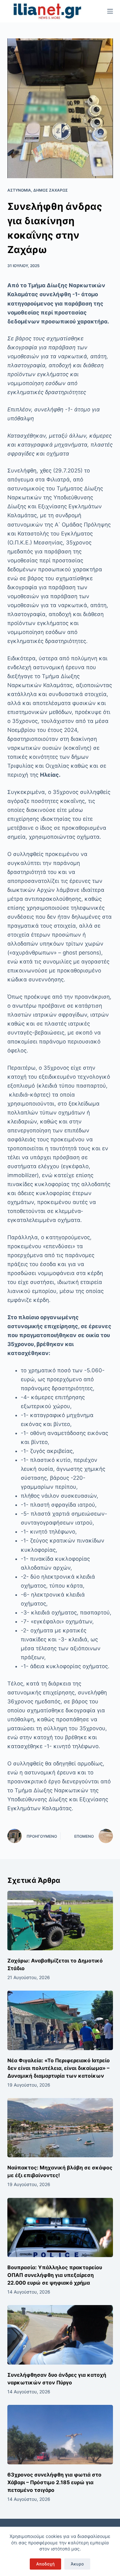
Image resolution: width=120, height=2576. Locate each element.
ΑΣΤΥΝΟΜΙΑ (19, 190)
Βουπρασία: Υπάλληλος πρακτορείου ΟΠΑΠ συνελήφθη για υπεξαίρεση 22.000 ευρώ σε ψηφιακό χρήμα (55, 2275)
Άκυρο (77, 2564)
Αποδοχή (45, 2564)
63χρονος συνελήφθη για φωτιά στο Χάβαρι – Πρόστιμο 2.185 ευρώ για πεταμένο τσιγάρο (54, 2482)
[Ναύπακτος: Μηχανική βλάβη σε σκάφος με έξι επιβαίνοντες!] (60, 2128)
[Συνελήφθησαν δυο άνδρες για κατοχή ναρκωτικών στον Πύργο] (60, 2335)
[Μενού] (110, 11)
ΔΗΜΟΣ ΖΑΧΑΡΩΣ (51, 190)
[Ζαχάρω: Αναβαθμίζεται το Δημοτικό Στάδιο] (60, 1921)
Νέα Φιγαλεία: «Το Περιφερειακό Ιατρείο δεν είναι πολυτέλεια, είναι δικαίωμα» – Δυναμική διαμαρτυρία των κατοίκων (59, 2068)
